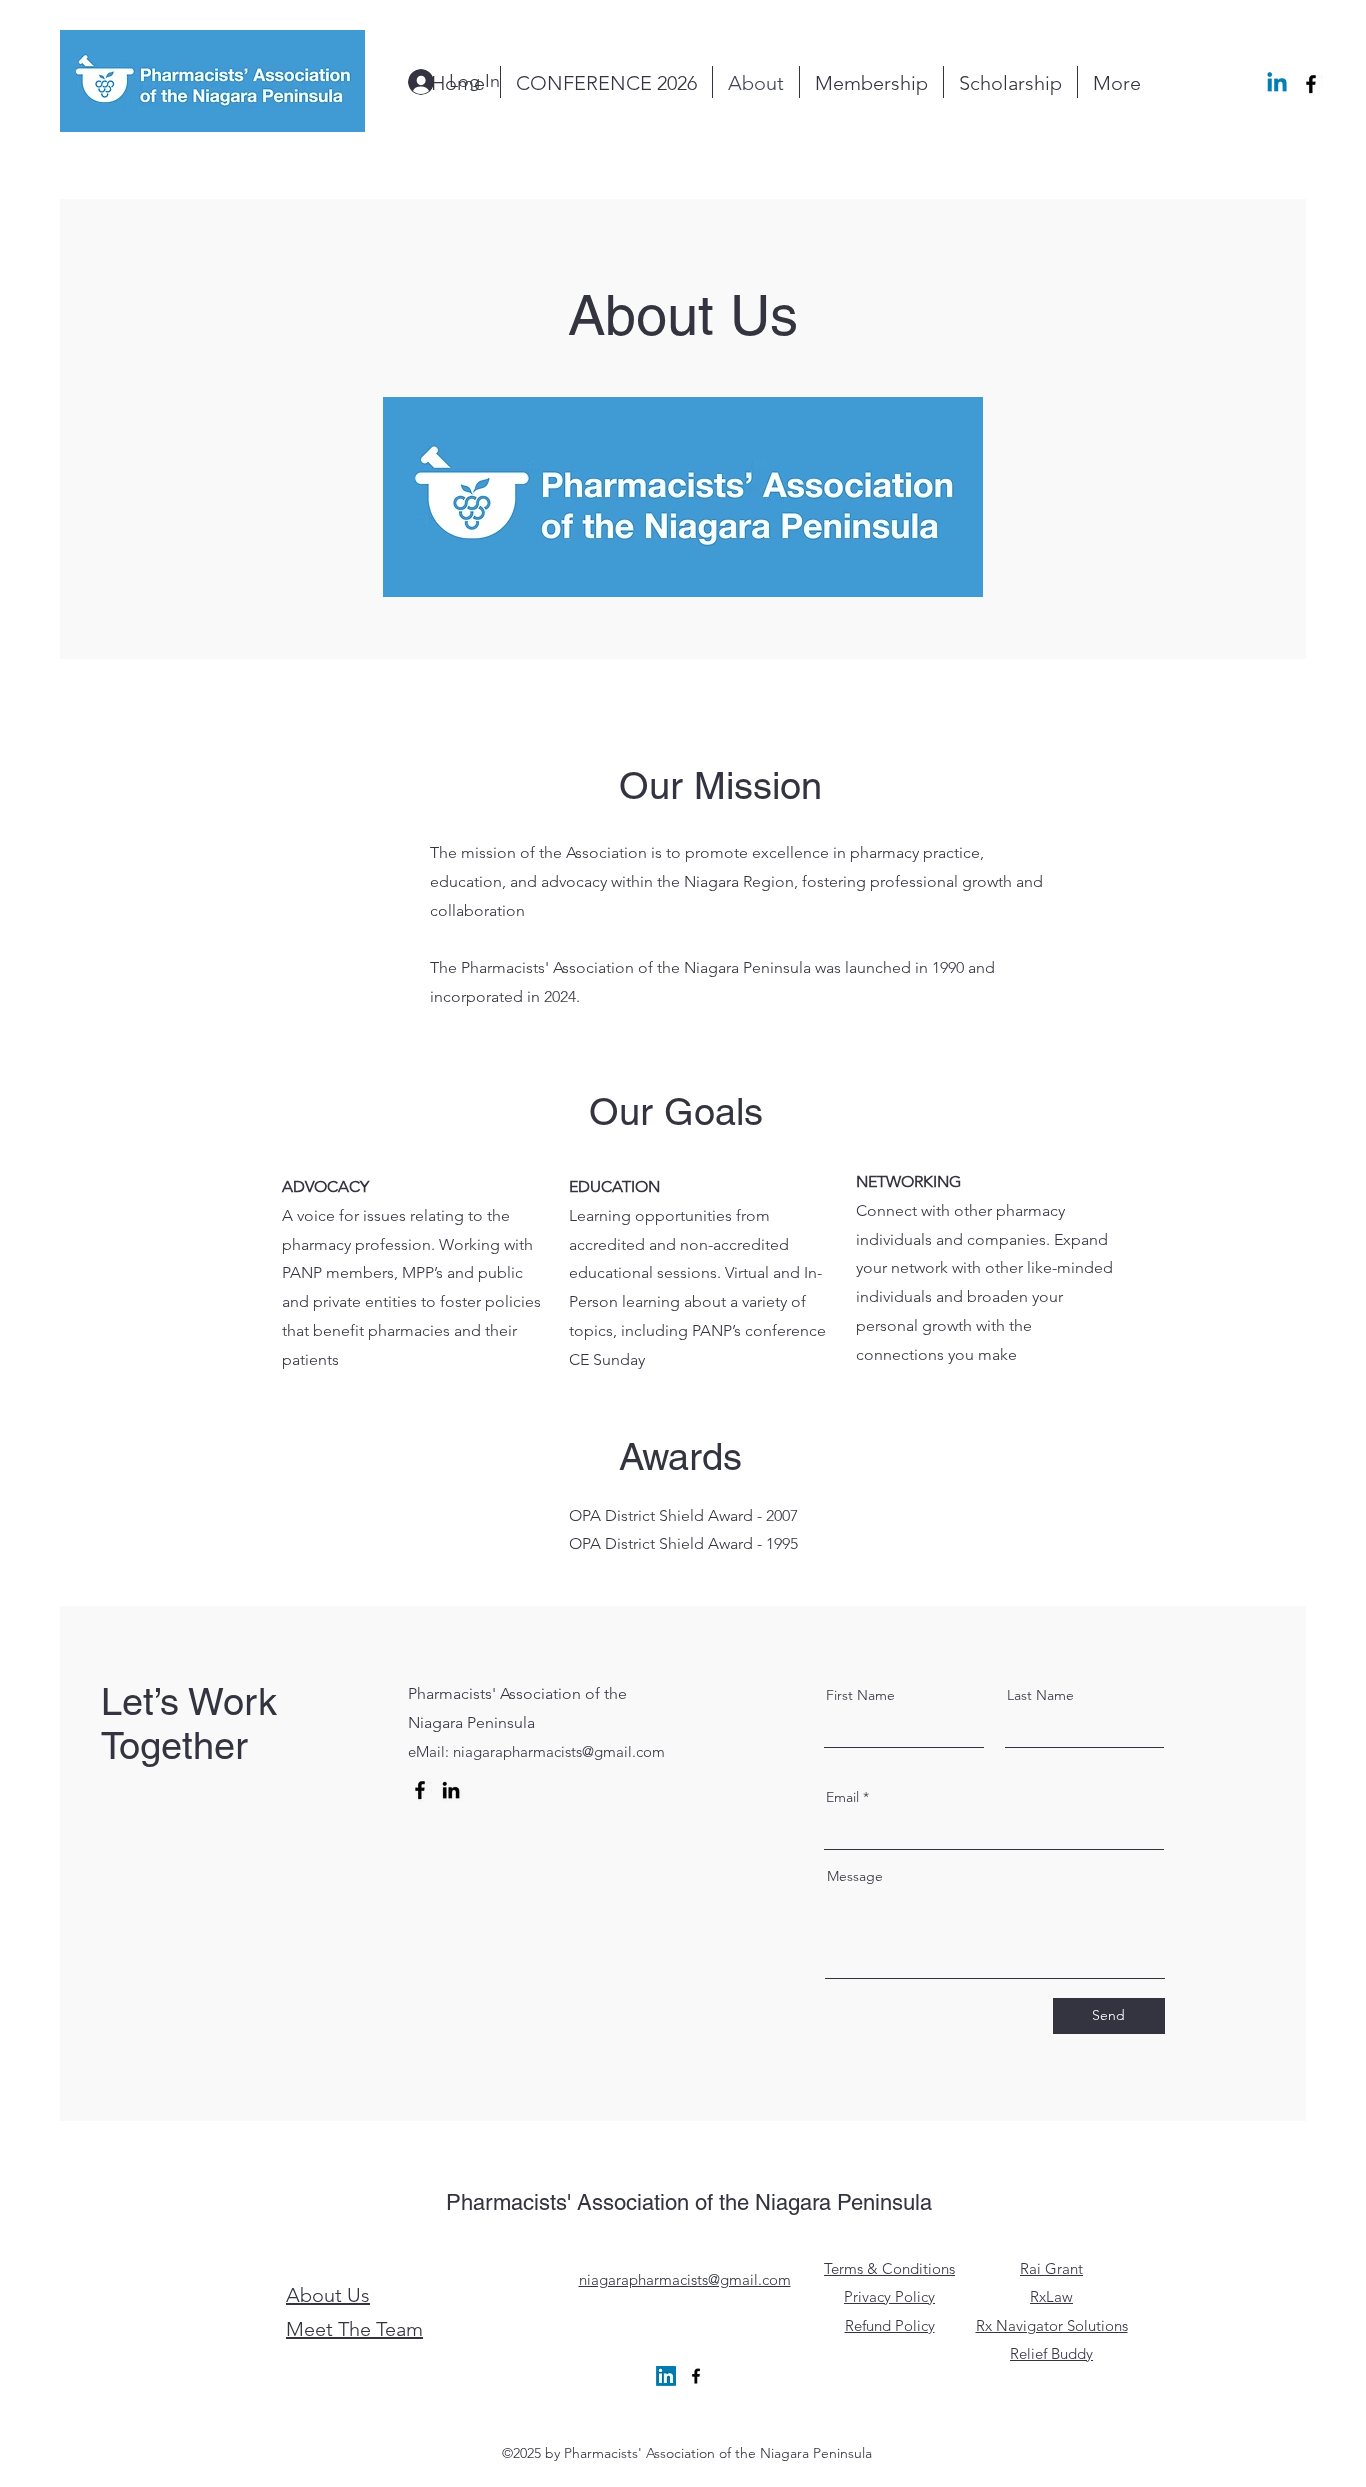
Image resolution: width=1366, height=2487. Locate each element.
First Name (860, 1695)
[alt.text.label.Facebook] (1311, 84)
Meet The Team (354, 2329)
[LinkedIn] (451, 1790)
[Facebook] (420, 1790)
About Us (328, 2295)
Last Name (1040, 1695)
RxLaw (1051, 2296)
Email (842, 1797)
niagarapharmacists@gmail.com (559, 1751)
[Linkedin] (1277, 84)
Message (855, 1876)
